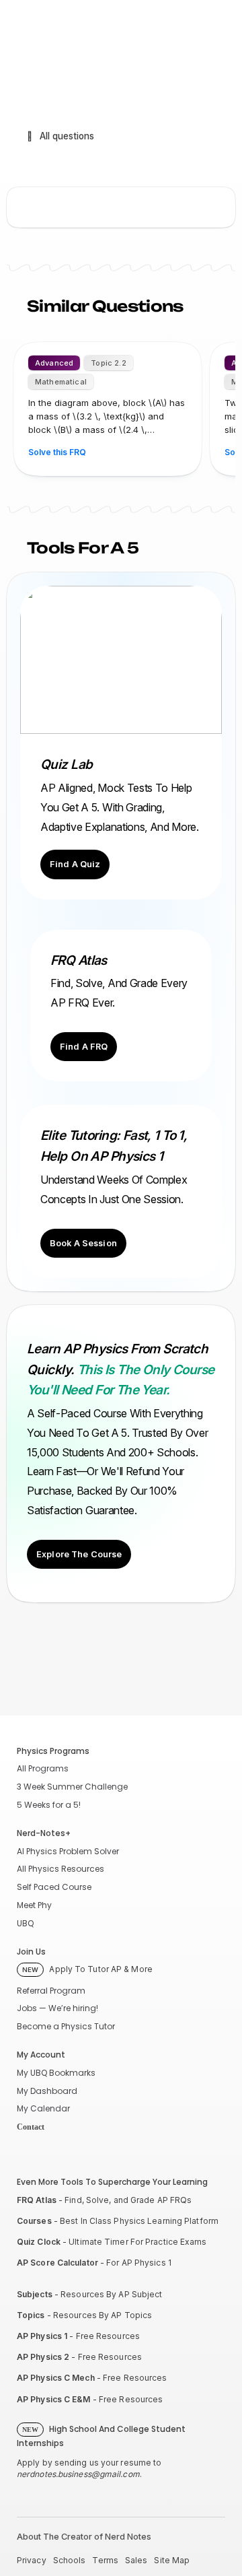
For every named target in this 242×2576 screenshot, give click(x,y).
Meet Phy (34, 1905)
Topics (31, 2315)
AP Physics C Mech (56, 2378)
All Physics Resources (61, 1869)
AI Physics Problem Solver (68, 1851)
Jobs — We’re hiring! (57, 2008)
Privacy (32, 2560)
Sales (136, 2560)
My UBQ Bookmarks (56, 2073)
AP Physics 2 (43, 2357)
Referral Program (51, 1991)
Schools (70, 2560)
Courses (34, 2221)
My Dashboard (47, 2091)
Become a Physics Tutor (66, 2026)
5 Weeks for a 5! (49, 1805)
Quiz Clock (39, 2242)
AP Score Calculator (57, 2263)
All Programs (43, 1768)
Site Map (172, 2560)
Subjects (35, 2294)
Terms (105, 2560)
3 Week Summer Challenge (72, 1787)
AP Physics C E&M (54, 2399)
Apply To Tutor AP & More (87, 1969)
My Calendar (43, 2108)
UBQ (25, 1923)
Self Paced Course (54, 1887)
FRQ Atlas (37, 2200)
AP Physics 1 (42, 2336)
